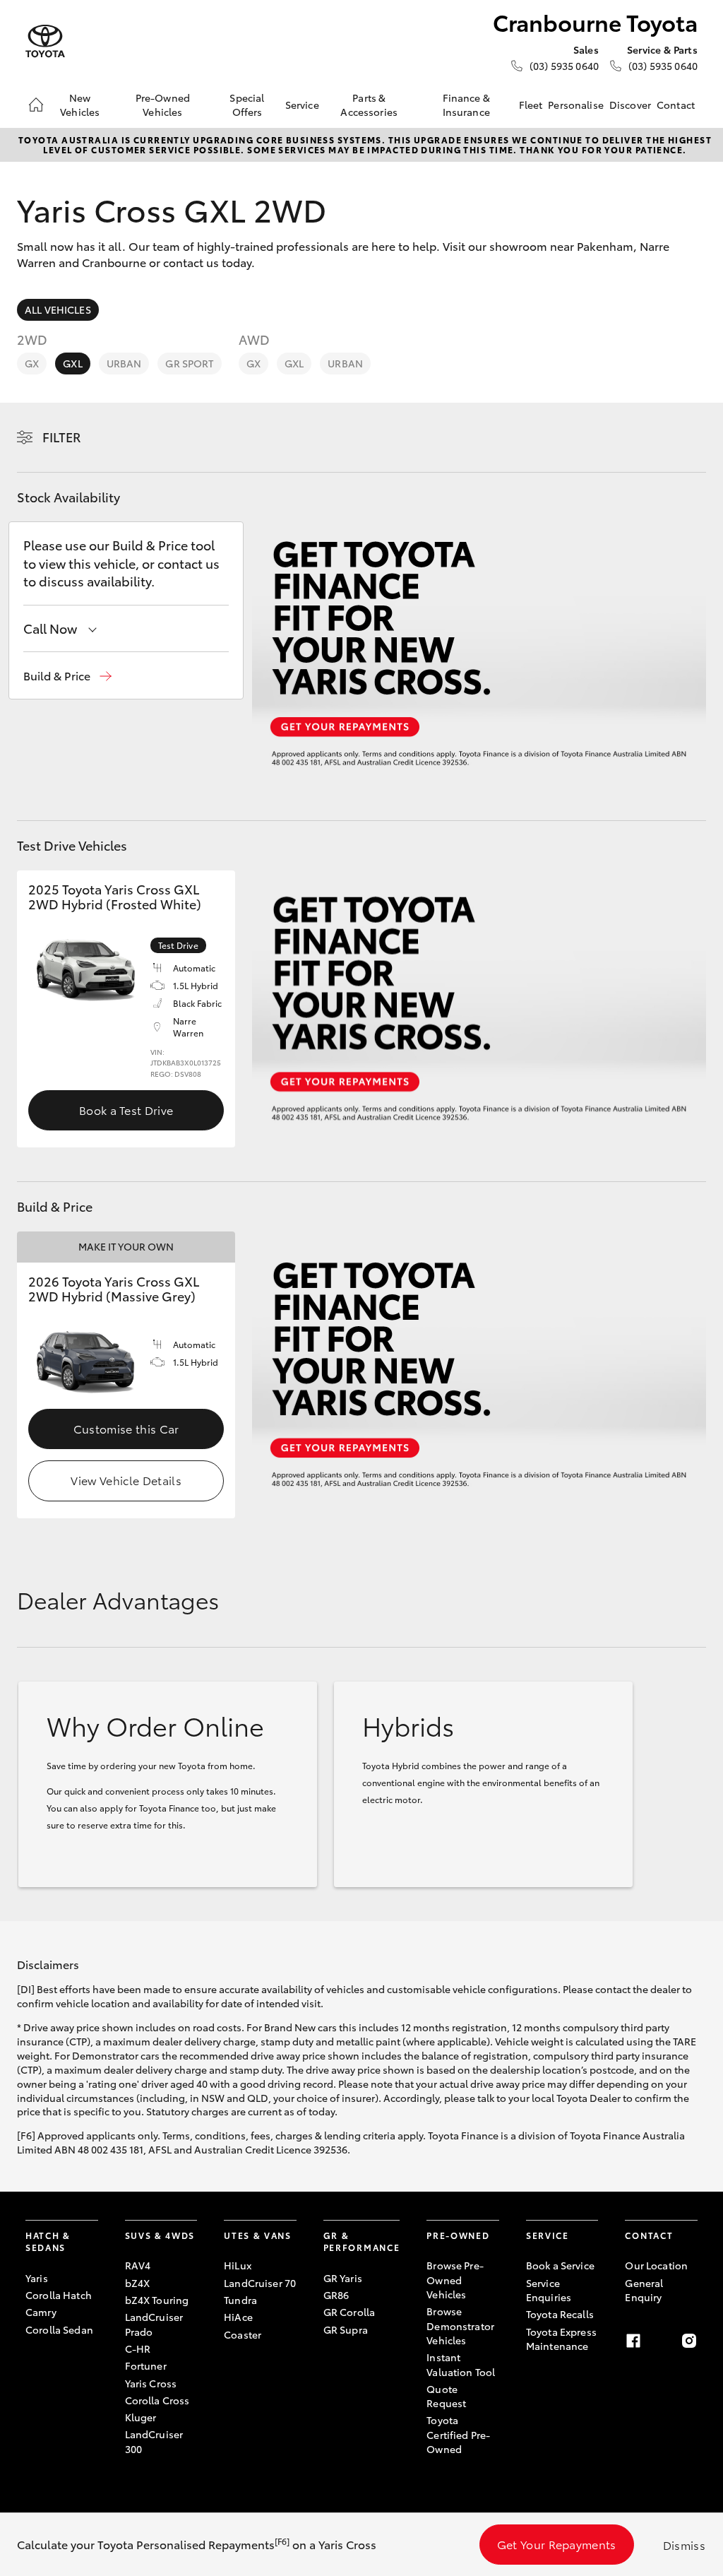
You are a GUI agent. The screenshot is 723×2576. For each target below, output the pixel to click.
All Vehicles (58, 309)
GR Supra (346, 2329)
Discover (630, 105)
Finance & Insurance (466, 105)
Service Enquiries (549, 2290)
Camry (41, 2312)
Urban (124, 363)
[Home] (36, 105)
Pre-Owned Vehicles (163, 105)
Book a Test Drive (126, 1110)
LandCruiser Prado (154, 2324)
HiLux (238, 2265)
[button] (67, 676)
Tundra (240, 2300)
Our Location (656, 2265)
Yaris (37, 2278)
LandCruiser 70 (260, 2283)
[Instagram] (689, 2341)
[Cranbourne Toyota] (45, 41)
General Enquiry (644, 2290)
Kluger (141, 2417)
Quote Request (446, 2396)
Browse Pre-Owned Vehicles (455, 2280)
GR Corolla (349, 2312)
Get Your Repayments (557, 2544)
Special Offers (247, 105)
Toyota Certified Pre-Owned (458, 2434)
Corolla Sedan (59, 2329)
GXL (72, 363)
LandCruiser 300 (154, 2441)
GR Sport (189, 363)
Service (302, 105)
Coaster (243, 2334)
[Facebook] (633, 2341)
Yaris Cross (151, 2383)
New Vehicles (80, 105)
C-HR (138, 2348)
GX (32, 363)
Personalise (576, 105)
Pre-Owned (458, 2235)
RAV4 (138, 2265)
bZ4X (138, 2283)
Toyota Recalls (560, 2314)
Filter (62, 437)
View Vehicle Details (126, 1480)
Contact (676, 105)
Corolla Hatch (59, 2295)
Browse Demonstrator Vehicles (460, 2326)
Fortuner (146, 2365)
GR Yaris (343, 2278)
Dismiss (684, 2545)
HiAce (238, 2317)
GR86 (336, 2295)
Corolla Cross (157, 2400)
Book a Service (560, 2265)
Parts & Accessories (369, 105)
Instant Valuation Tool (461, 2364)
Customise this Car (126, 1428)
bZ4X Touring (157, 2300)
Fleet (531, 105)
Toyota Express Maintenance (561, 2339)
